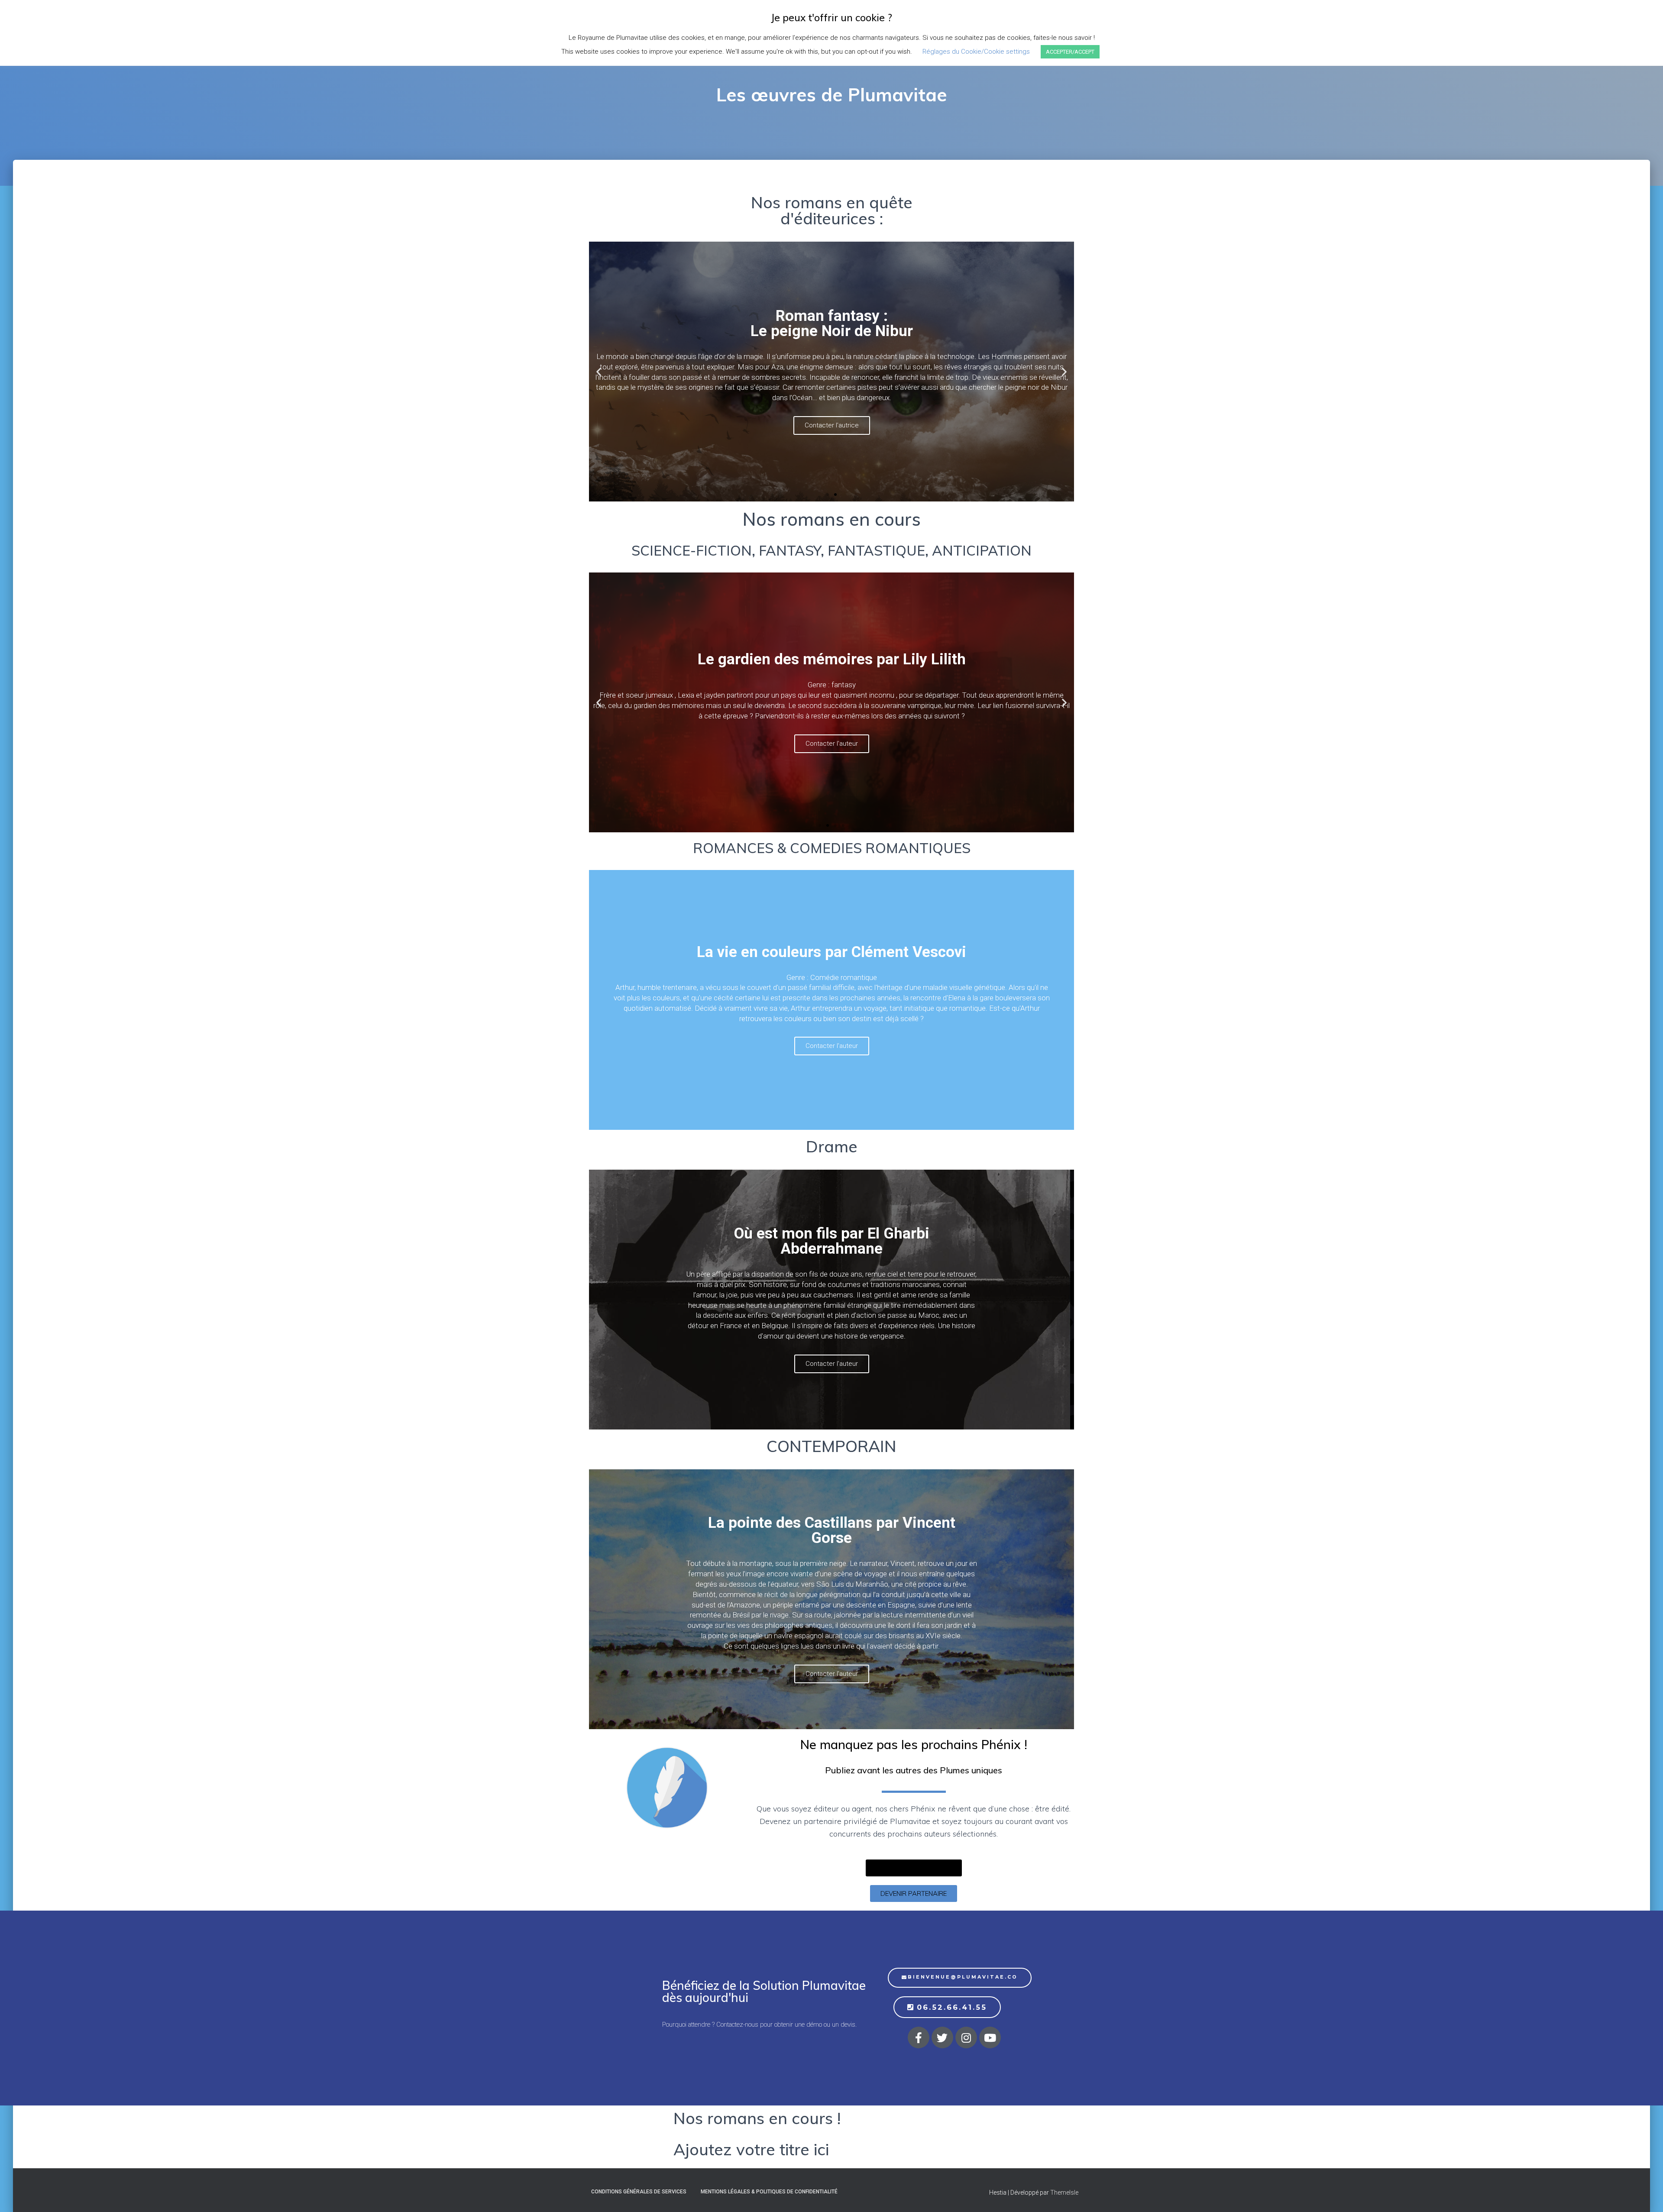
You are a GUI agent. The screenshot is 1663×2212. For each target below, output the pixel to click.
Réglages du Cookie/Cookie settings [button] (976, 52)
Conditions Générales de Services (639, 2192)
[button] (828, 495)
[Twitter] (942, 2037)
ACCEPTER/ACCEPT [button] (1070, 52)
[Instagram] (966, 2037)
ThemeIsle (1064, 2193)
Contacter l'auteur (832, 436)
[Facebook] (919, 2037)
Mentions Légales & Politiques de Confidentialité (769, 2192)
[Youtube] (990, 2037)
